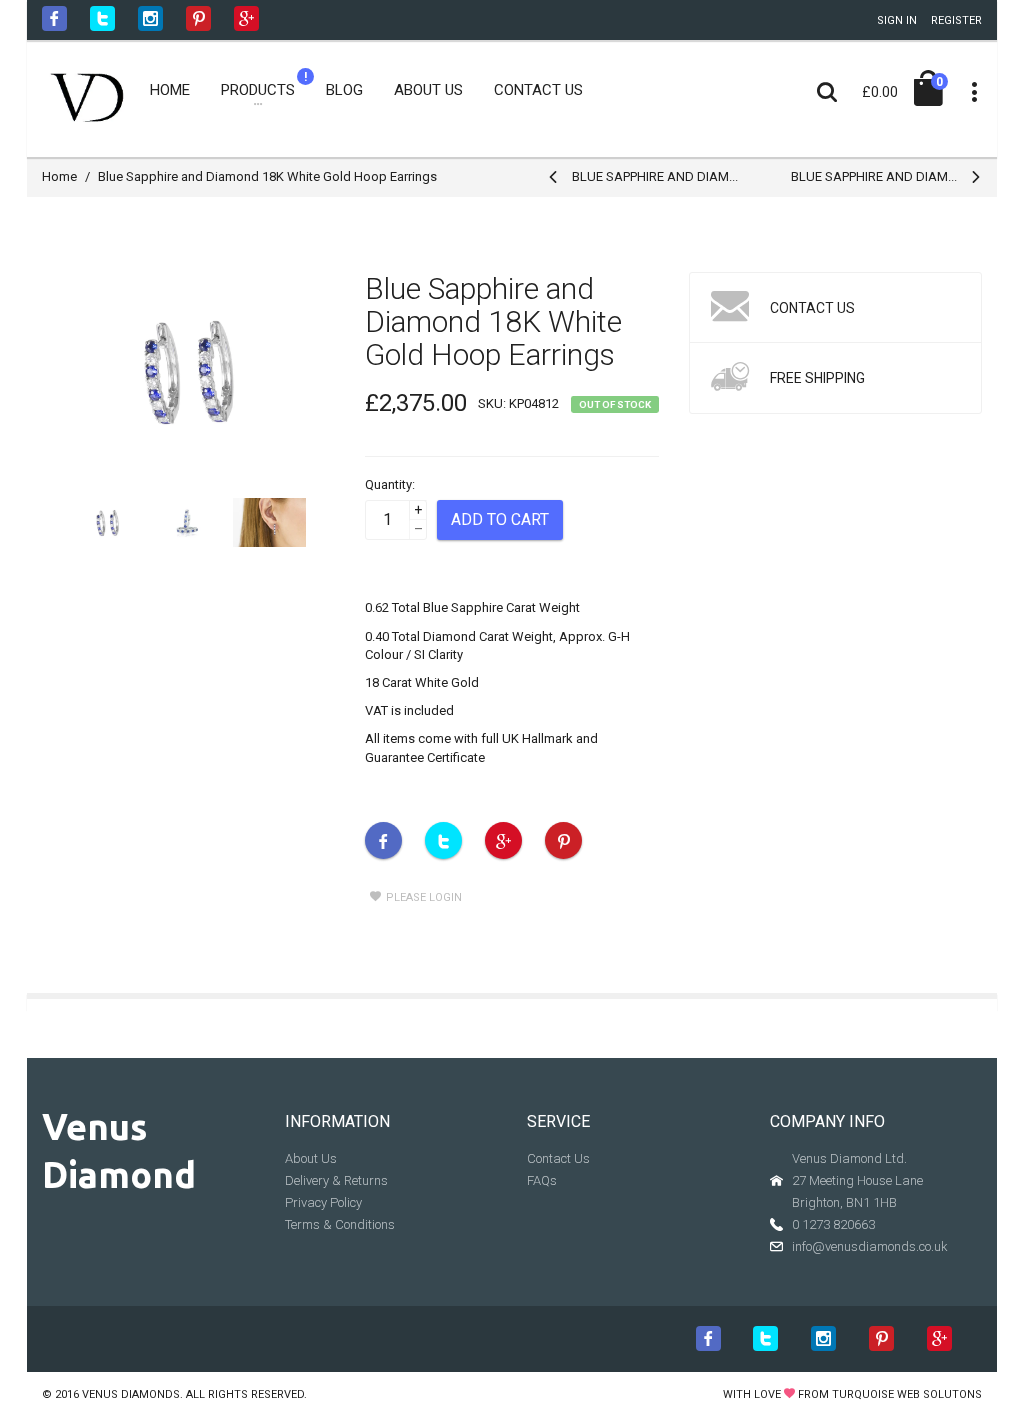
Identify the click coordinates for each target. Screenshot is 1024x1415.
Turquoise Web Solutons (907, 1394)
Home (59, 176)
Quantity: (390, 484)
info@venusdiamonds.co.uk (870, 1246)
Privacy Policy (323, 1202)
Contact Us (558, 1158)
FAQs (542, 1180)
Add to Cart (500, 519)
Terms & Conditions (340, 1224)
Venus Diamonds (131, 1394)
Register (956, 20)
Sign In (897, 20)
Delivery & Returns (336, 1180)
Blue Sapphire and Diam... (655, 176)
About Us (311, 1158)
